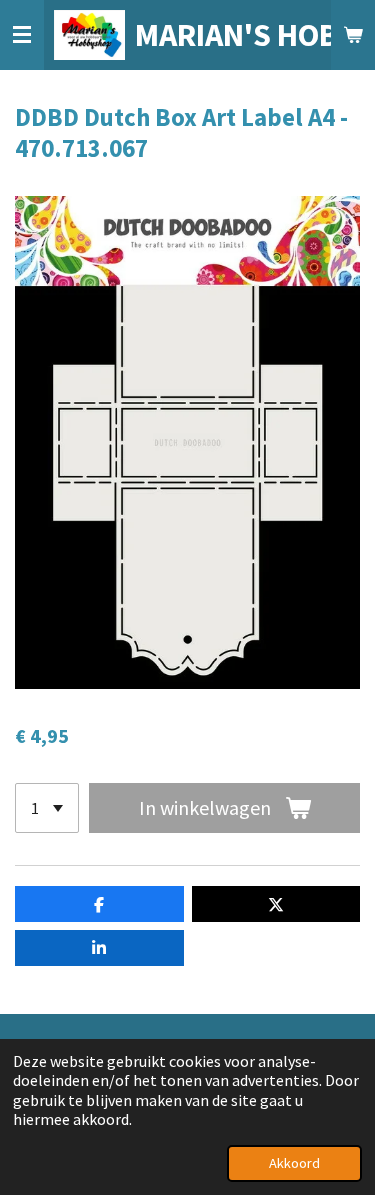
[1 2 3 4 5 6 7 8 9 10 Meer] (47, 808)
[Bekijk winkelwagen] (353, 35)
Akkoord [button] (294, 1163)
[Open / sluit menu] (22, 35)
